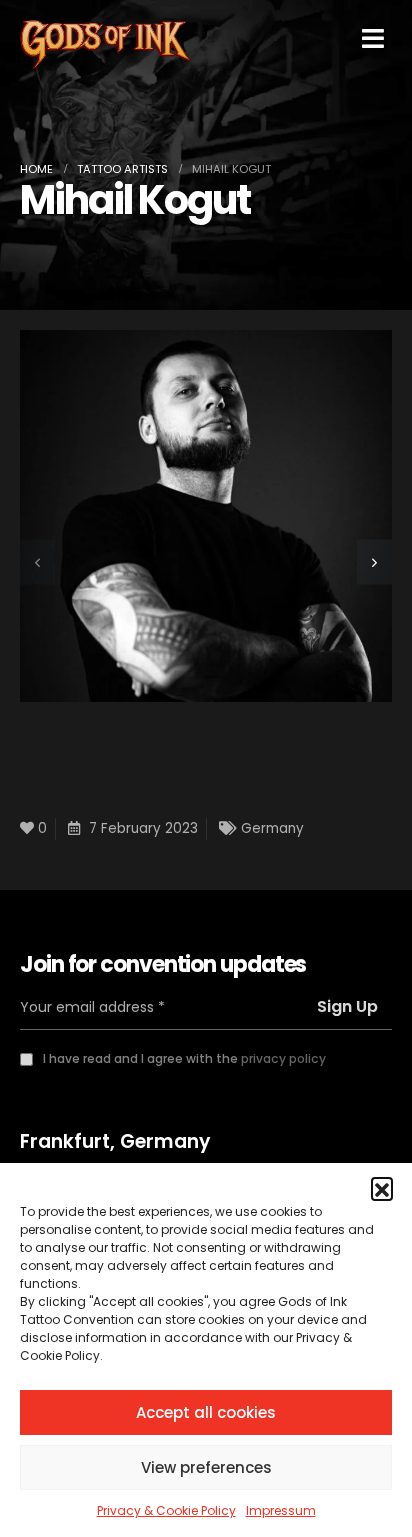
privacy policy (283, 1058)
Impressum (281, 1510)
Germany (272, 828)
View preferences (206, 1467)
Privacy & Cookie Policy (166, 1510)
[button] (382, 1188)
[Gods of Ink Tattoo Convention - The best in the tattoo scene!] (105, 44)
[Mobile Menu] (373, 38)
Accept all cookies (206, 1412)
